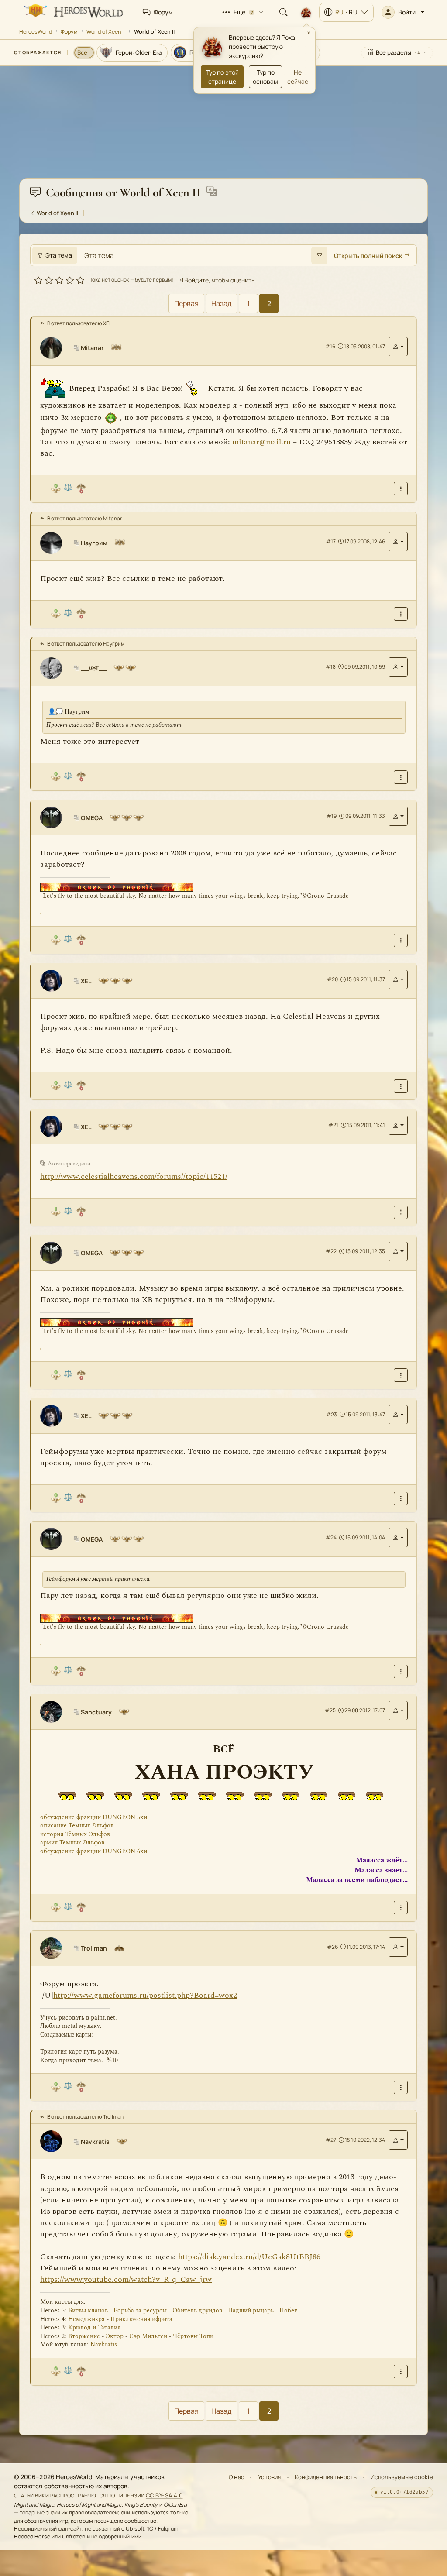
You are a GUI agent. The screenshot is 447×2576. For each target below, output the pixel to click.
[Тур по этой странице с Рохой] (306, 12)
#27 (331, 2140)
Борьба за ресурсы (140, 2310)
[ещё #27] (401, 2372)
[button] (403, 12)
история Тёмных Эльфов (75, 1834)
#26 (332, 1947)
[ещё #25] (401, 1908)
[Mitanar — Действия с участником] (398, 347)
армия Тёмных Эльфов (72, 1843)
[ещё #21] (401, 1212)
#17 (331, 541)
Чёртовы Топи (193, 2336)
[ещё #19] (401, 940)
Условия (270, 2477)
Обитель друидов (197, 2310)
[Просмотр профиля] (55, 348)
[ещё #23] (401, 1499)
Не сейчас (298, 77)
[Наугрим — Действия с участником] (398, 542)
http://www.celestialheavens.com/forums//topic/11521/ (134, 1176)
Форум (69, 32)
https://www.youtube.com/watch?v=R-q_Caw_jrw (126, 2279)
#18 (331, 667)
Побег (288, 2310)
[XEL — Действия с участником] (398, 979)
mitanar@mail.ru (261, 442)
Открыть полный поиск (368, 256)
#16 (330, 346)
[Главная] (72, 12)
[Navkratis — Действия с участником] (398, 2140)
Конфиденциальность (326, 2477)
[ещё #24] (401, 1671)
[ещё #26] (401, 2087)
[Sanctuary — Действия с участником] (398, 1710)
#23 (332, 1414)
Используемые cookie (402, 2477)
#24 (331, 1537)
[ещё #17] (401, 614)
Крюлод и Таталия (94, 2327)
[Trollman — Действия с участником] (398, 1947)
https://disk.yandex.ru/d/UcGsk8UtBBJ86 (249, 2257)
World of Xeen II (106, 32)
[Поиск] (283, 12)
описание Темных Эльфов (77, 1826)
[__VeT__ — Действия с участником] (398, 667)
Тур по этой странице (222, 77)
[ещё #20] (401, 1086)
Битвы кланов (88, 2310)
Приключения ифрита (141, 2319)
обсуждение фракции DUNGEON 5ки (94, 1817)
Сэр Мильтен (148, 2336)
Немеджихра (86, 2319)
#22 (331, 1251)
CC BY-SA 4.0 (164, 2495)
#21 (333, 1125)
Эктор (115, 2336)
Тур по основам (265, 77)
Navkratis (104, 2344)
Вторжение (84, 2336)
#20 (332, 979)
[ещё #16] (401, 489)
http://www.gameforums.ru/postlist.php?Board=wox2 (145, 1995)
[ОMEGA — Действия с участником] (398, 816)
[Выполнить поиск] (319, 255)
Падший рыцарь (251, 2310)
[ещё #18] (401, 777)
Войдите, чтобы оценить (219, 280)
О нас (236, 2477)
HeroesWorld (36, 32)
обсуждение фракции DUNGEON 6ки (94, 1851)
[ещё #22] (401, 1375)
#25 (330, 1710)
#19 (332, 816)
